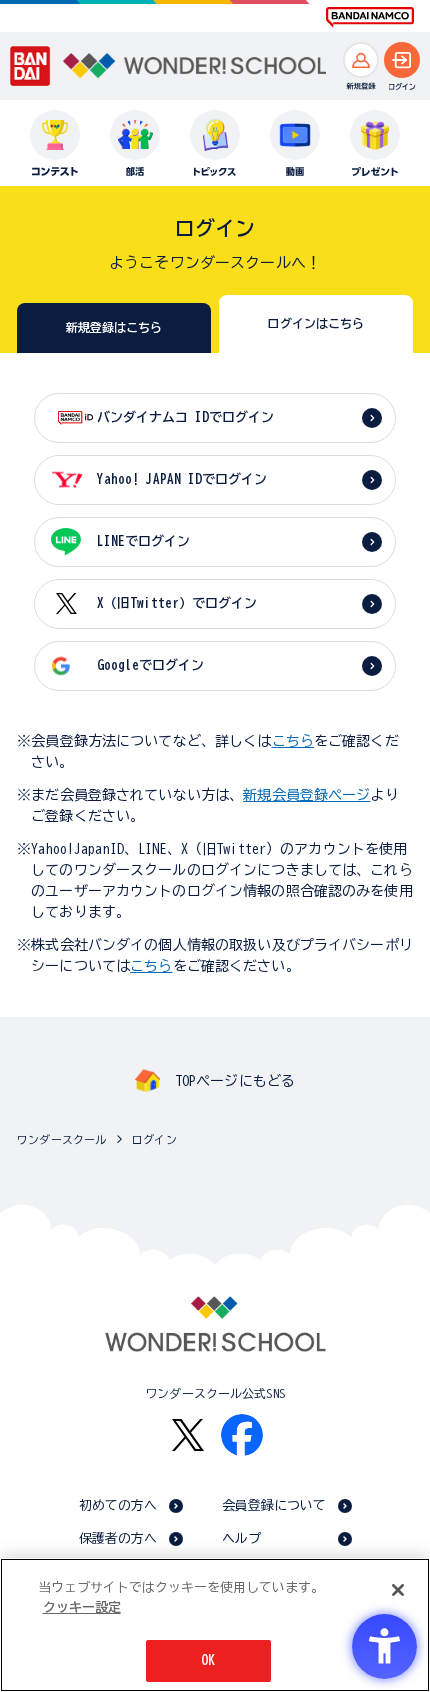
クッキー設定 (82, 1607)
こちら (293, 741)
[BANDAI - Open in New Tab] (30, 65)
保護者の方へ (118, 1538)
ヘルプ (241, 1538)
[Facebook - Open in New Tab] (242, 1435)
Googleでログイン (150, 665)
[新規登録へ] (361, 60)
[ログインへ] (402, 60)
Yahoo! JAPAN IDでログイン (182, 479)
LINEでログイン (143, 541)
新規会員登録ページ (306, 795)
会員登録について (274, 1505)
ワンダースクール (61, 1139)
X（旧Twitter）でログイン (177, 603)
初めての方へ (118, 1505)
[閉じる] (398, 1590)
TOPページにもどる (235, 1081)
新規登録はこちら (114, 327)
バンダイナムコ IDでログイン (185, 417)
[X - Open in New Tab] (188, 1435)
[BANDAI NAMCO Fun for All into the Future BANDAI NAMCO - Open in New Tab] (370, 17)
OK (208, 1660)
